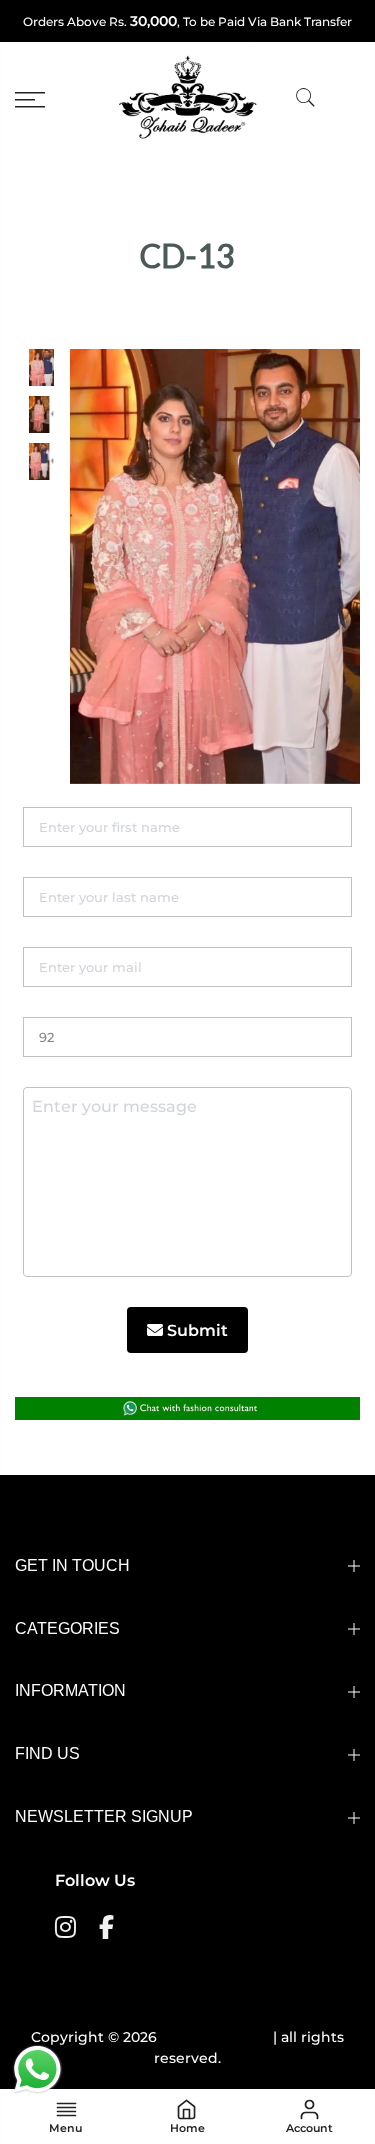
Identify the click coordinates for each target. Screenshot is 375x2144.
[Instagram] (68, 1926)
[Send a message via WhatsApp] (37, 2069)
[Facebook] (109, 1926)
